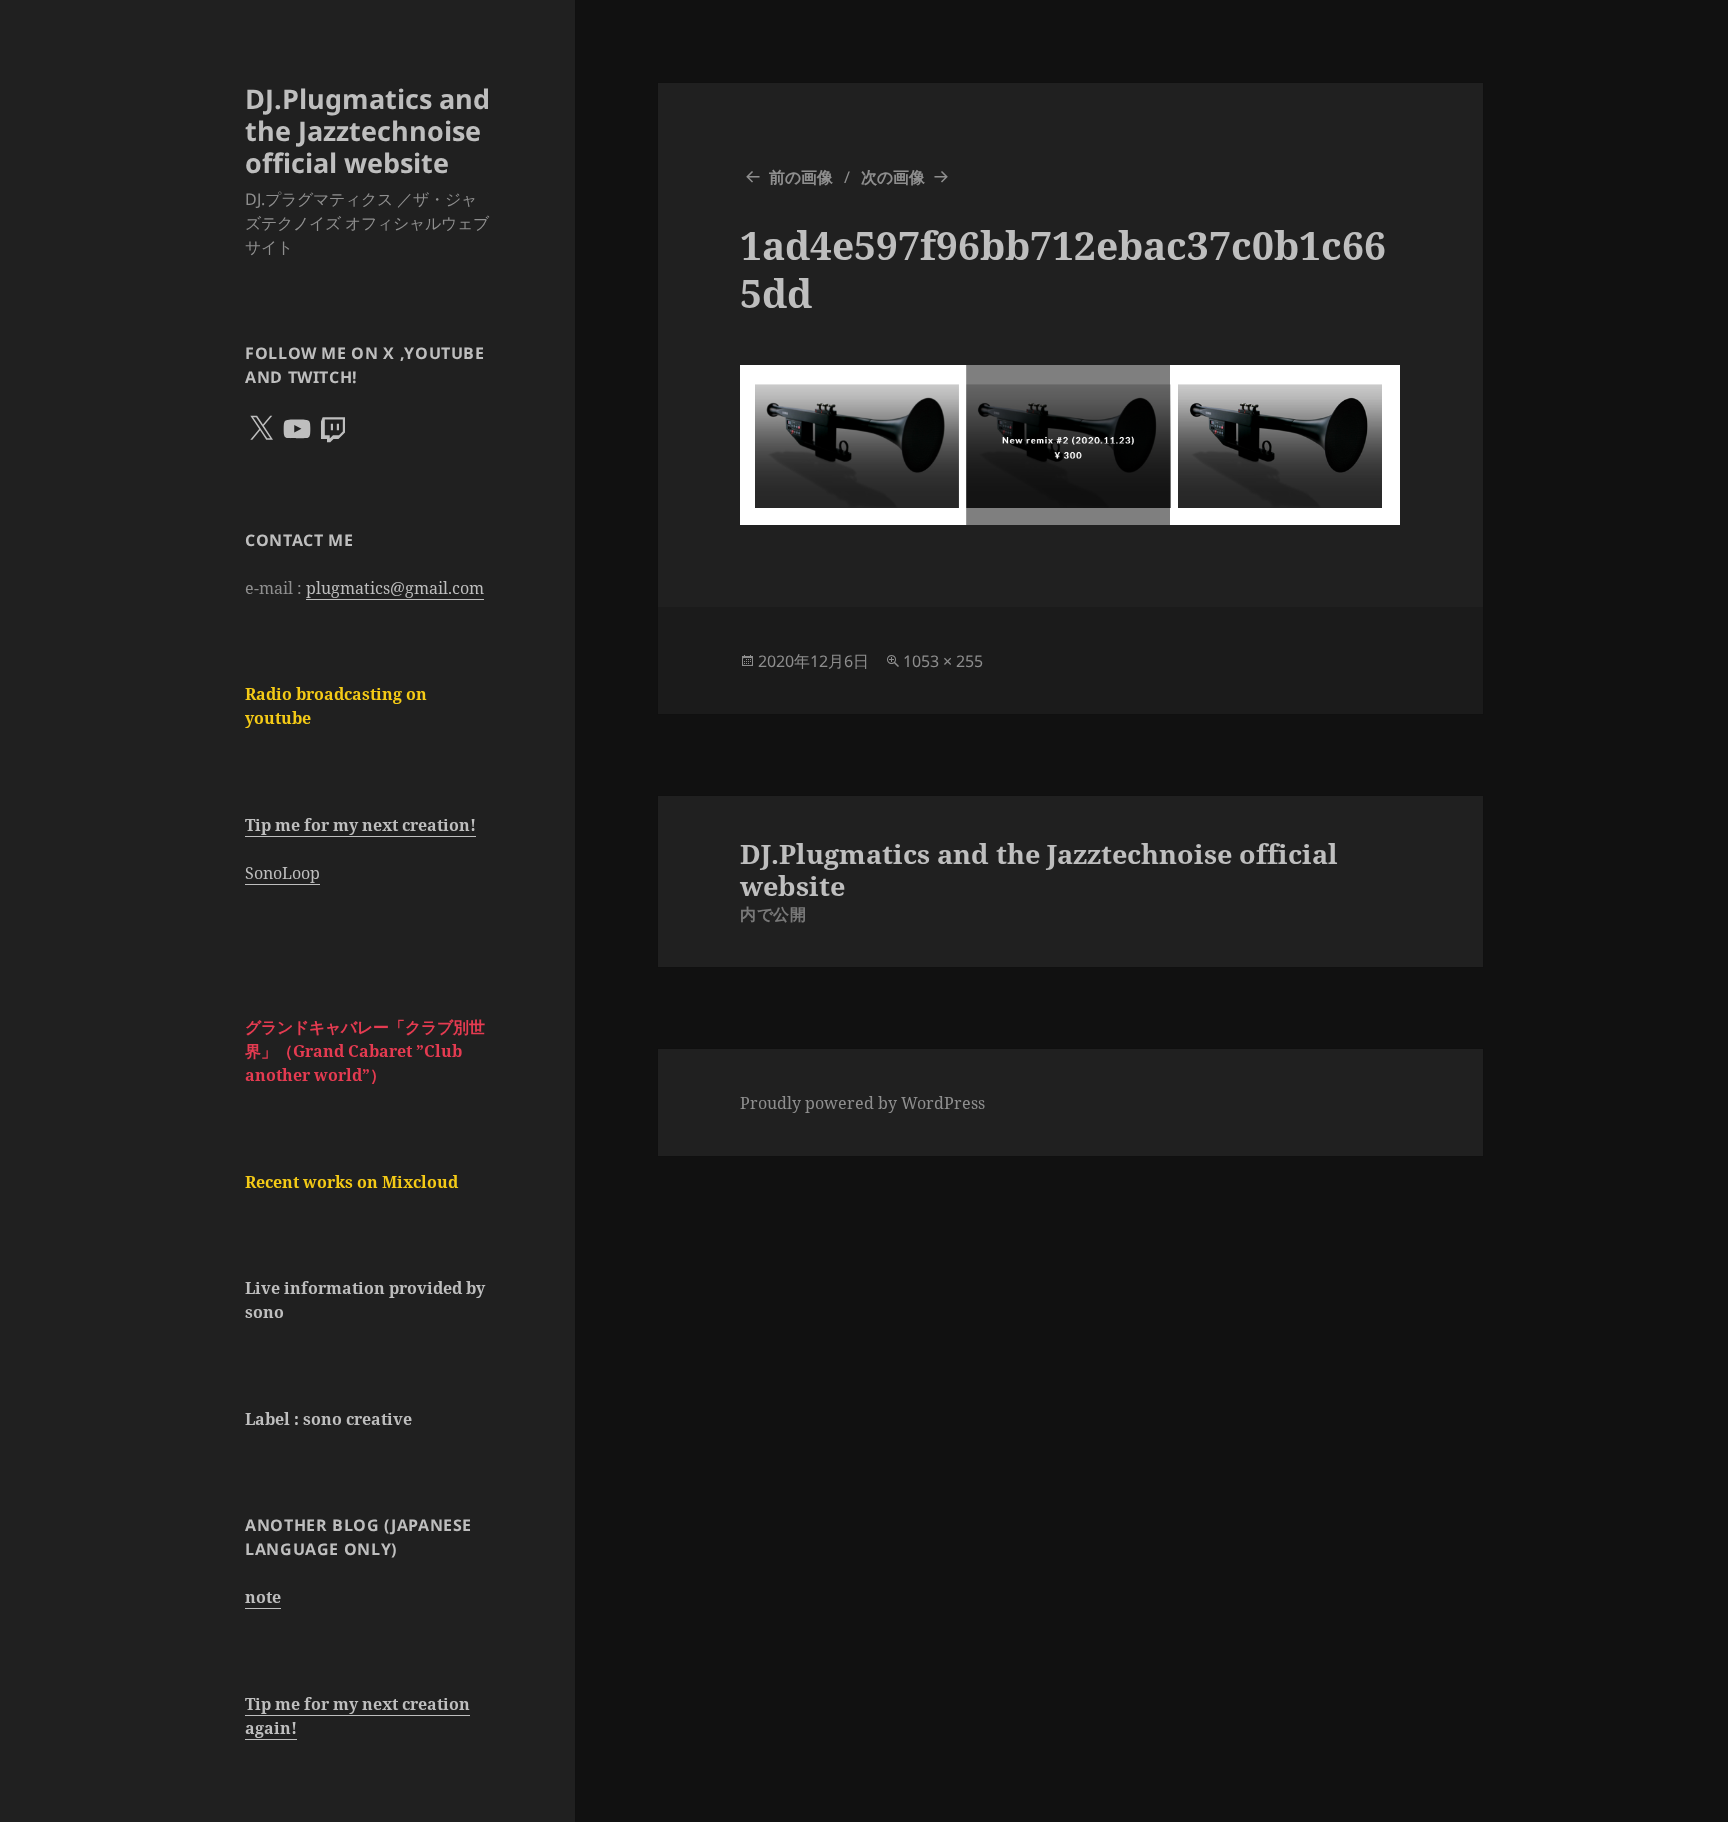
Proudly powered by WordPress (862, 1103)
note (263, 1597)
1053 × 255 (943, 661)
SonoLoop (282, 873)
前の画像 (801, 177)
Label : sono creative (328, 1419)
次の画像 (893, 177)
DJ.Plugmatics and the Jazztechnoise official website (367, 130)
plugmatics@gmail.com (395, 588)
